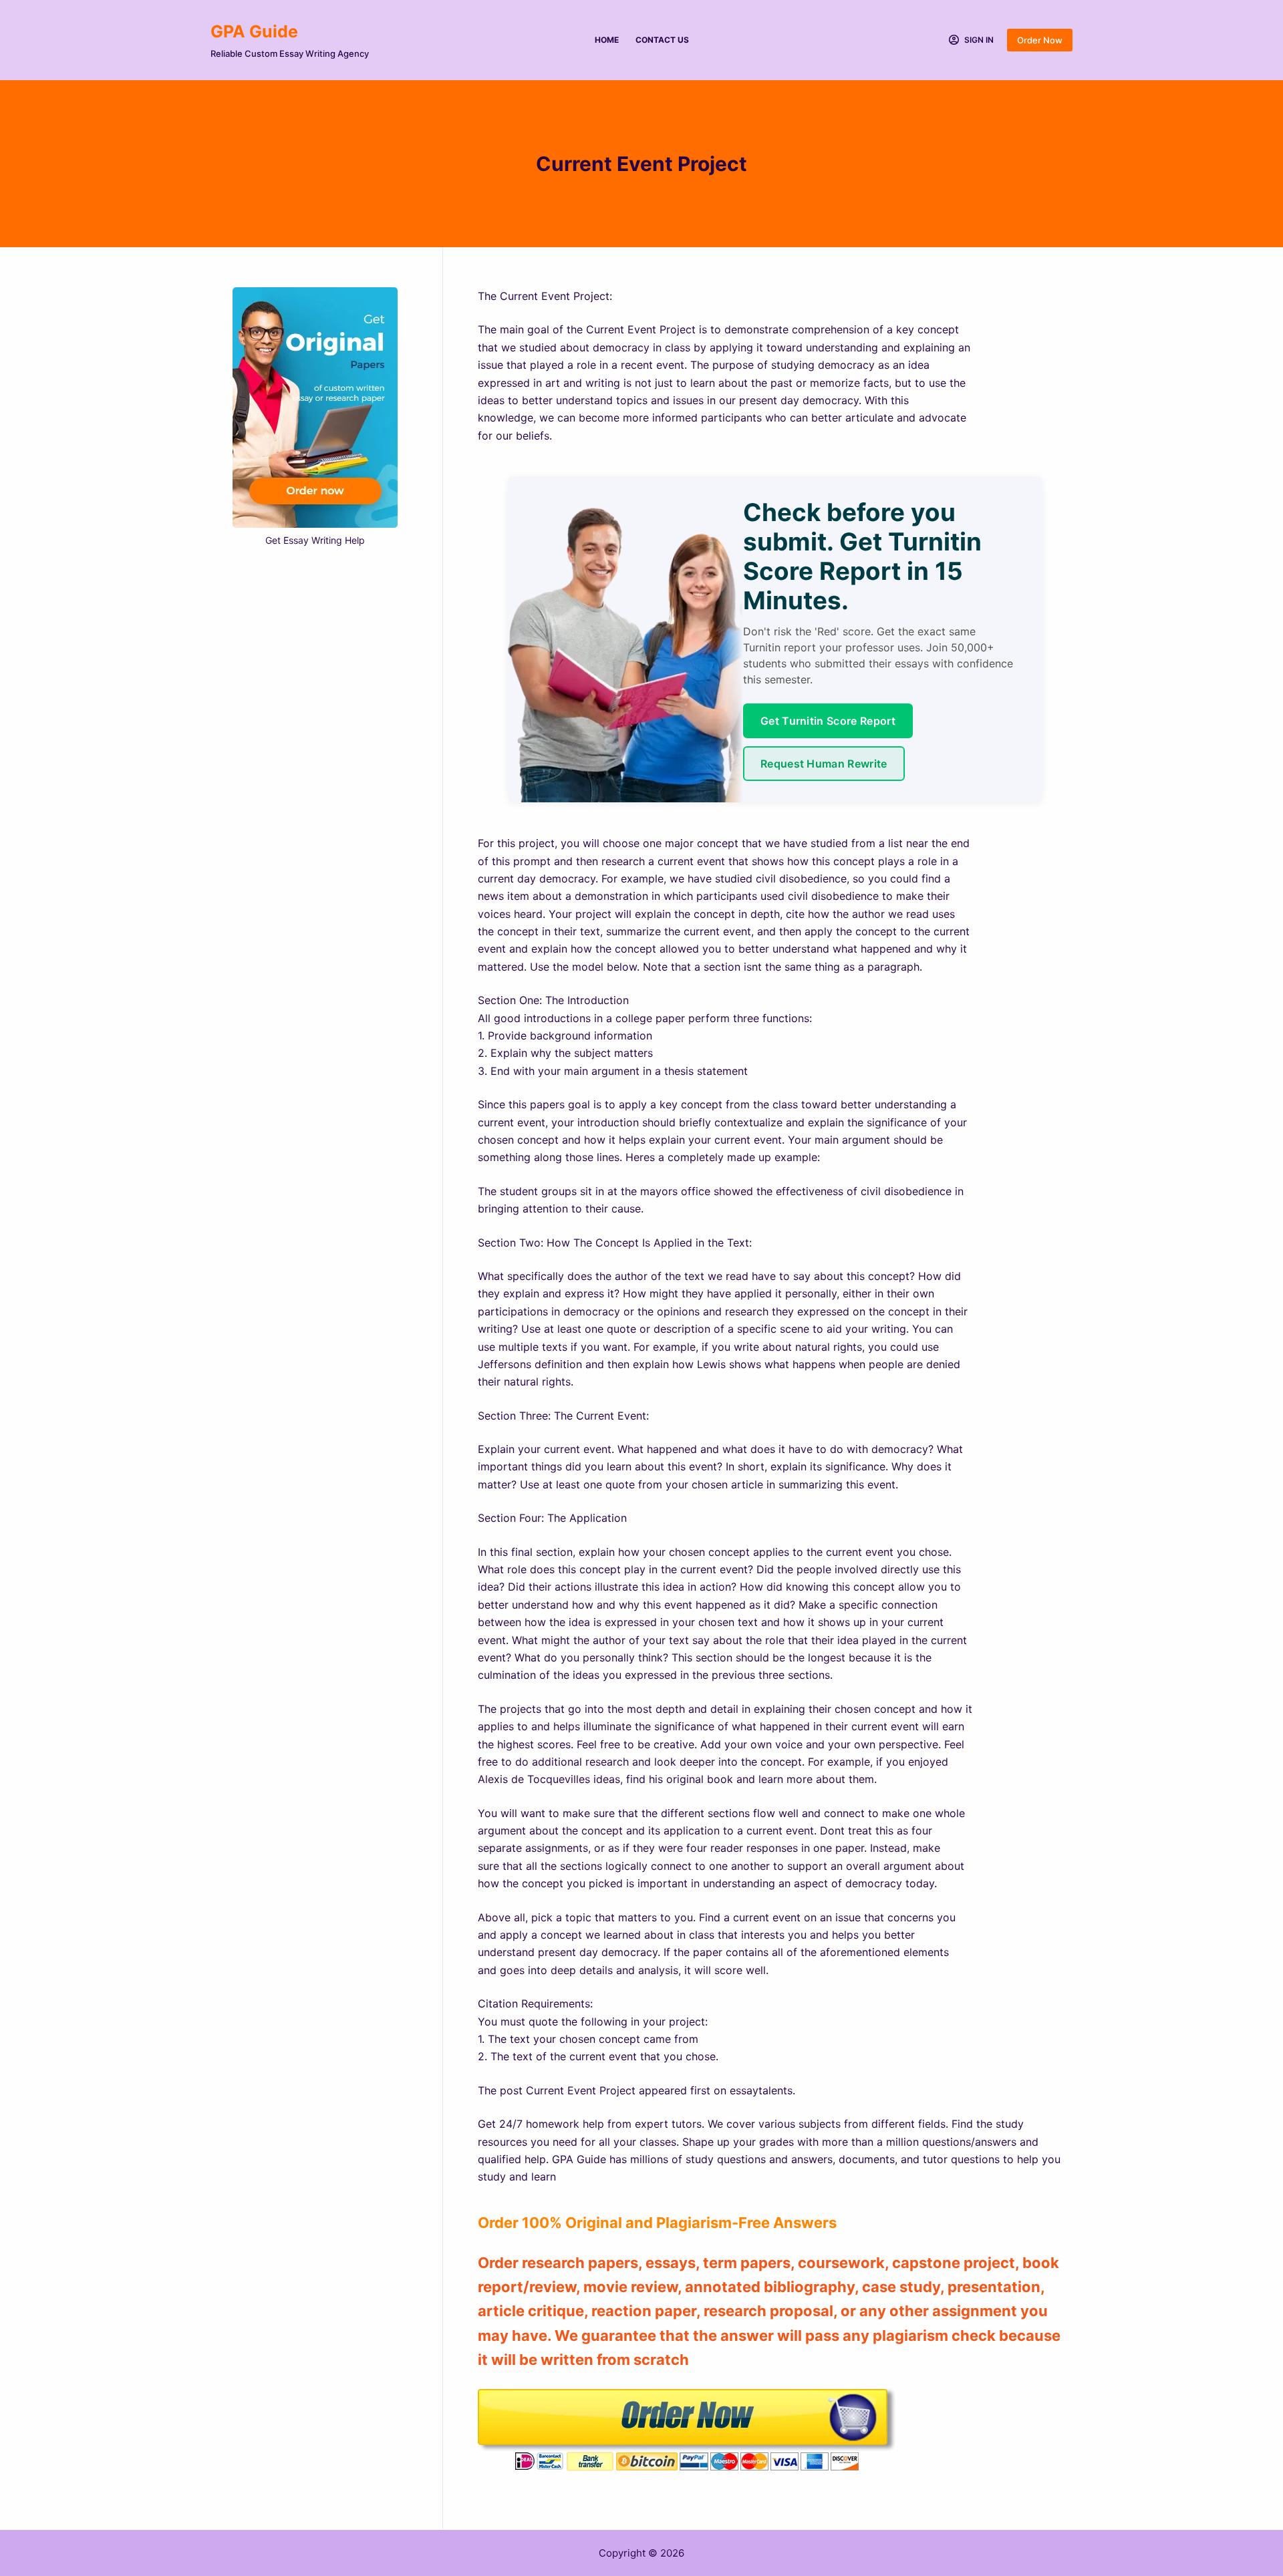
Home (607, 40)
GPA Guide (254, 31)
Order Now (1040, 40)
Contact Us (662, 40)
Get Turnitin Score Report (828, 721)
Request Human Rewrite (824, 764)
